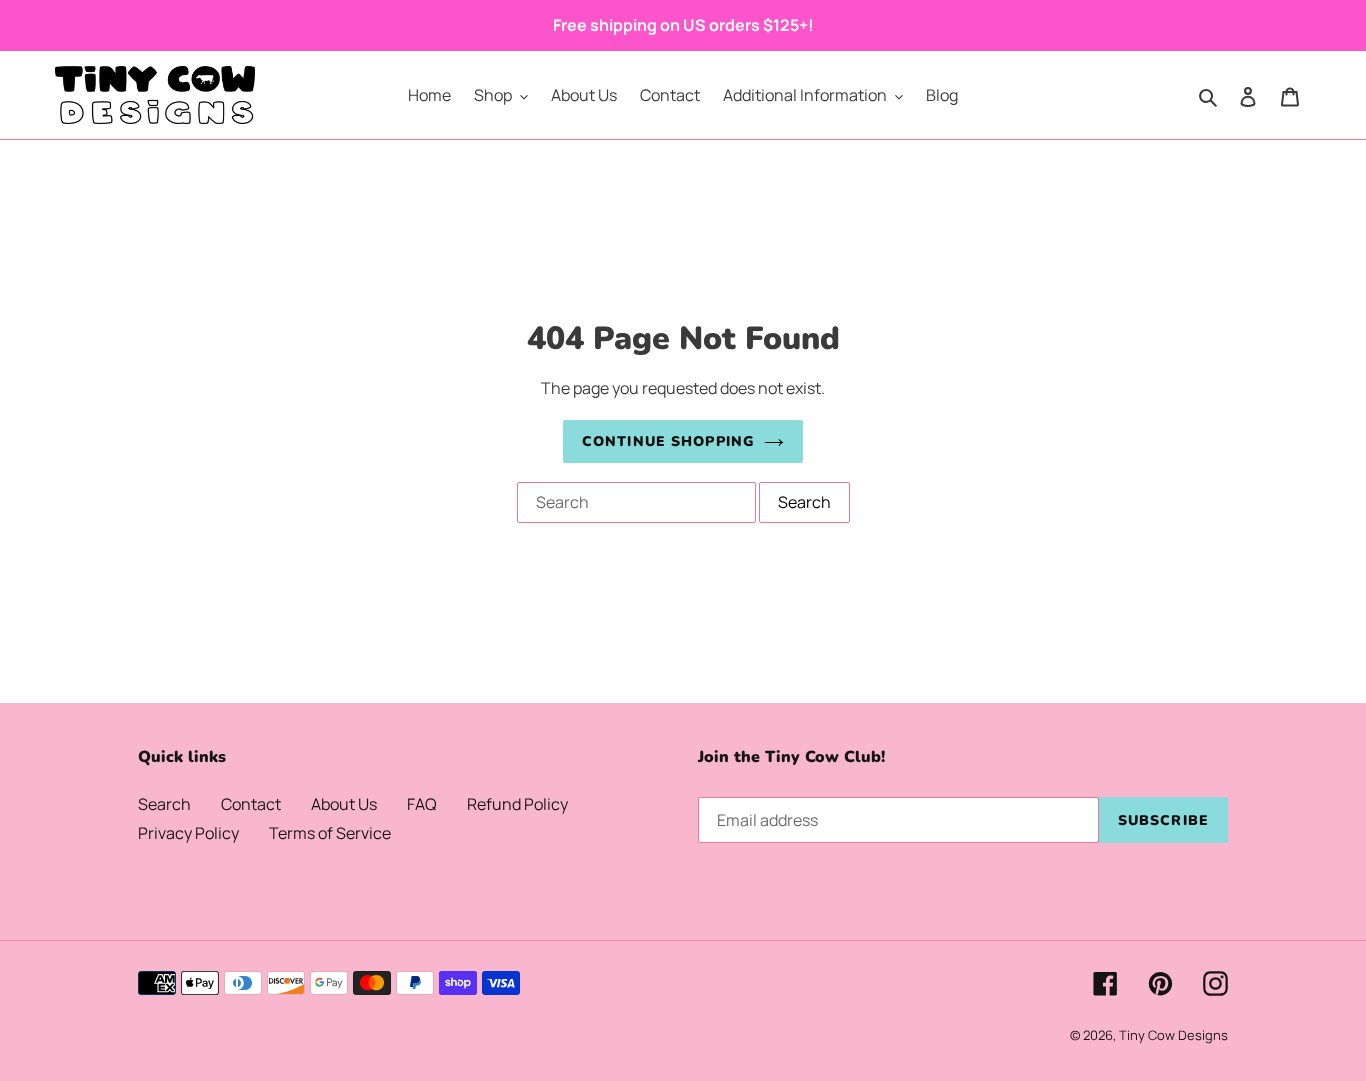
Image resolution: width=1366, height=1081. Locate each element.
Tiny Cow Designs (1173, 1035)
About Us (344, 804)
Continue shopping (668, 441)
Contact (251, 804)
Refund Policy (517, 804)
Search (164, 804)
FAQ (422, 804)
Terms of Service (330, 833)
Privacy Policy (188, 833)
